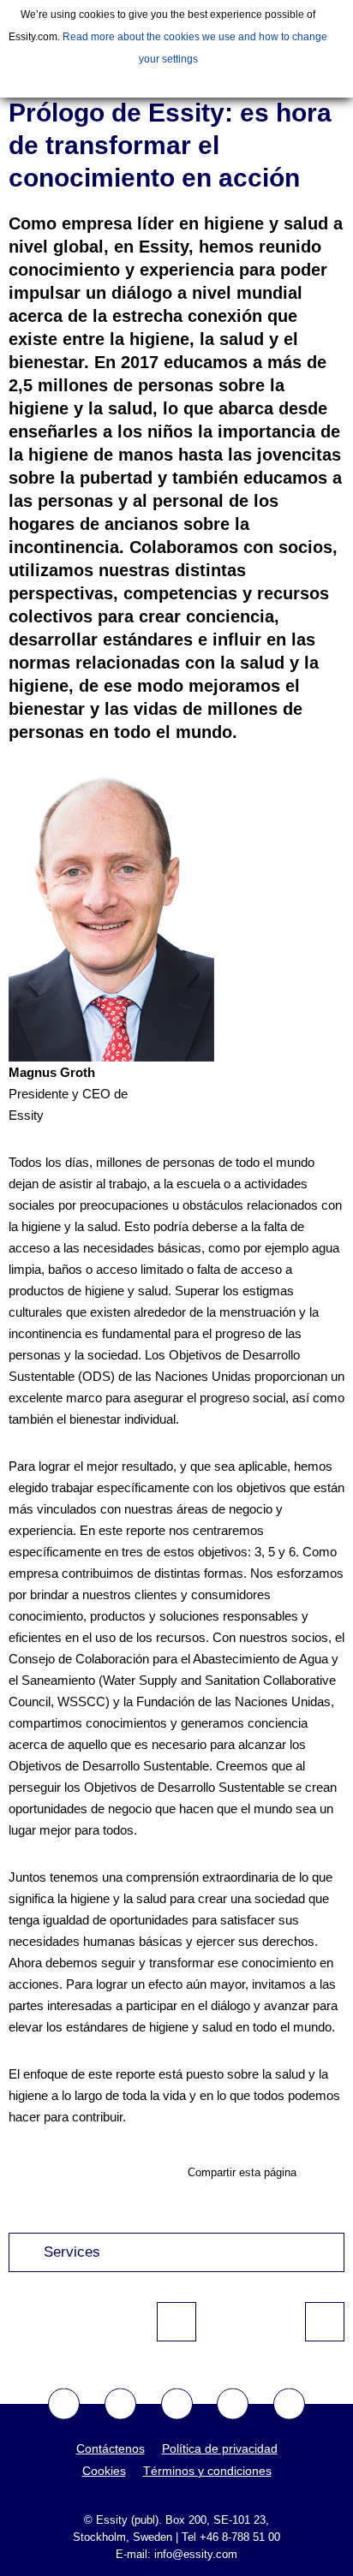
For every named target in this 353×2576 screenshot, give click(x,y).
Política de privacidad (220, 2448)
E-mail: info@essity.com (176, 2554)
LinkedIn (289, 2404)
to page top (176, 2322)
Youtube (177, 2404)
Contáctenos (111, 2448)
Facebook (64, 2404)
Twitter (120, 2404)
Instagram (233, 2404)
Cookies (104, 2471)
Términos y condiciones (207, 2471)
